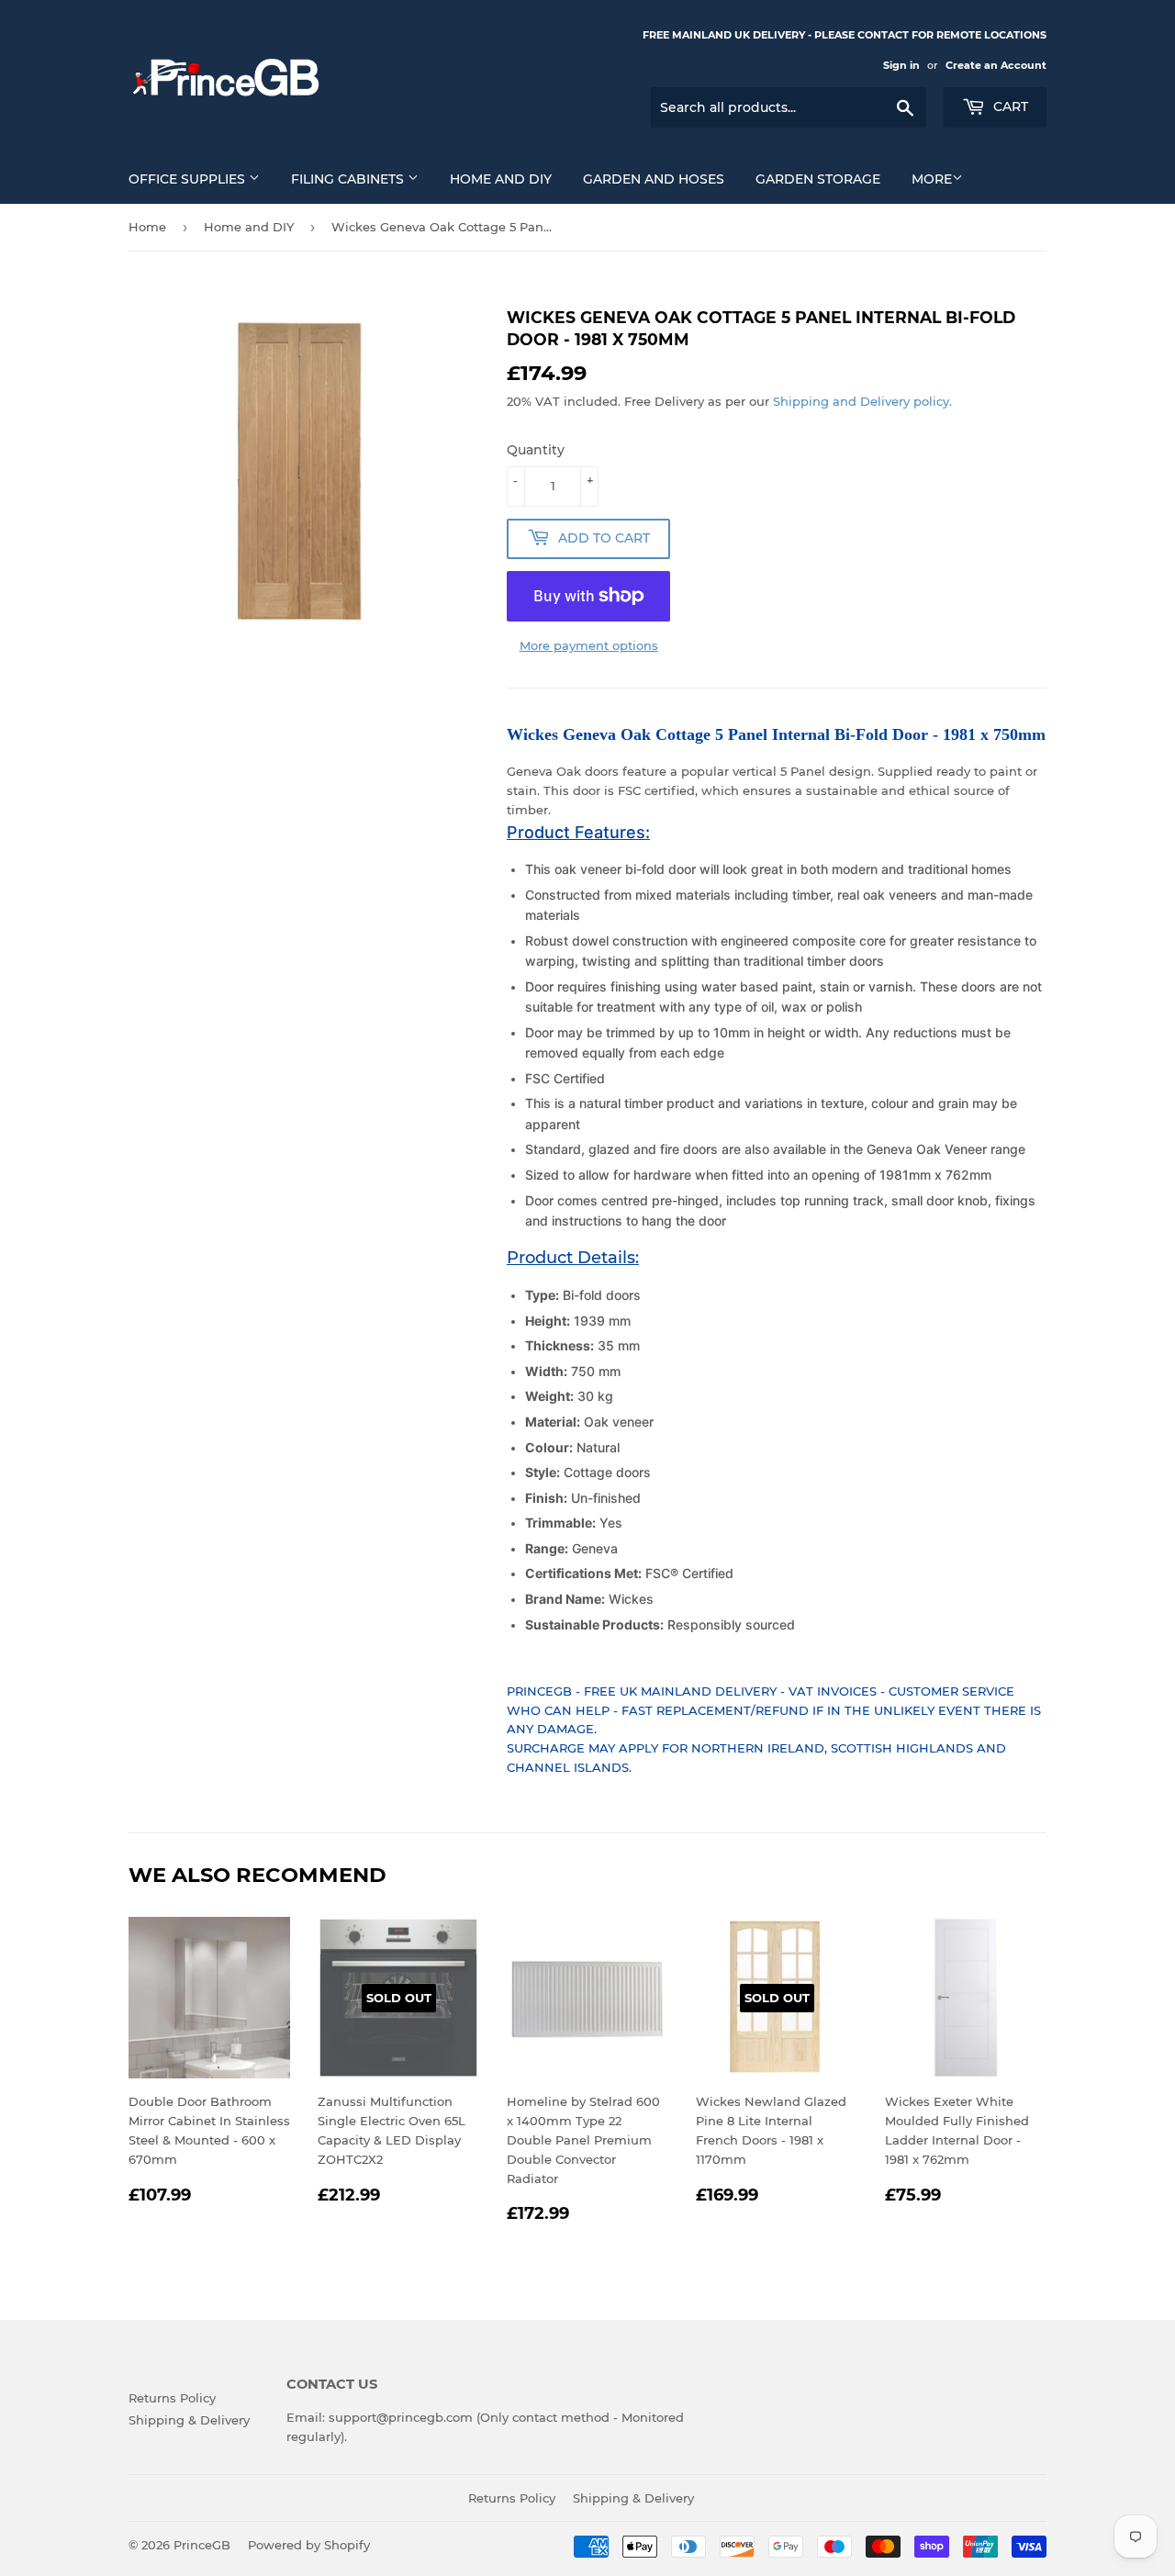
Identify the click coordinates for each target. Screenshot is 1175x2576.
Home (147, 227)
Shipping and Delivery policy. (862, 401)
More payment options (589, 645)
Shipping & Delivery (189, 2420)
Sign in (901, 65)
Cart (1009, 106)
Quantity (536, 450)
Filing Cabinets (349, 179)
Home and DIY (501, 179)
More (932, 179)
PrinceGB (202, 2545)
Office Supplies (189, 179)
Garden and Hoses (654, 179)
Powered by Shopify (309, 2545)
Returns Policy (172, 2398)
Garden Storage (818, 179)
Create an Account (996, 65)
